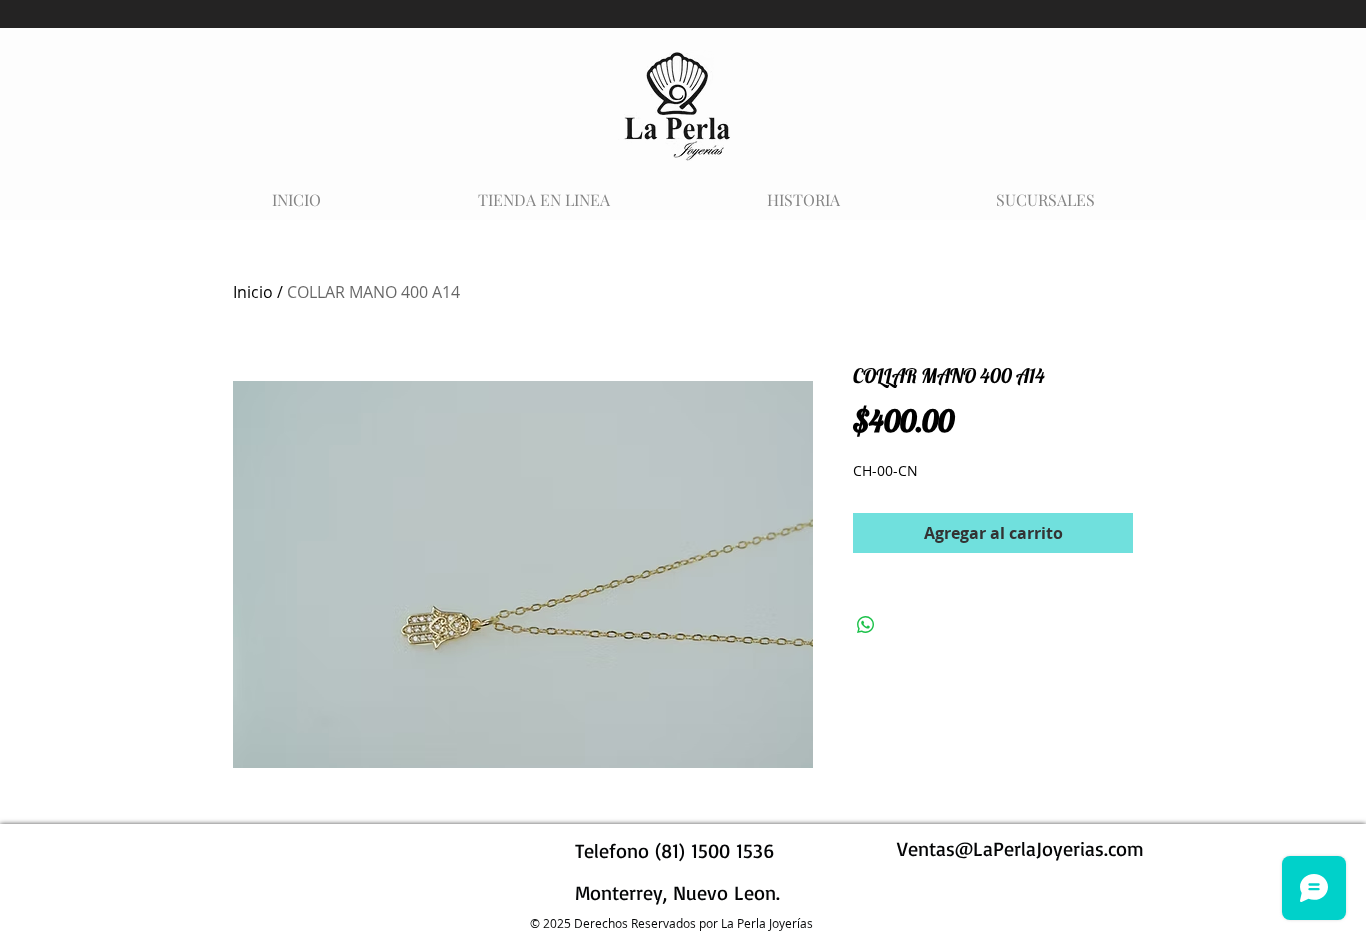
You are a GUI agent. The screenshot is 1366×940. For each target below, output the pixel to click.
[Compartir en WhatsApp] (866, 625)
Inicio (253, 292)
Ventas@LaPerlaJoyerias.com (1020, 848)
